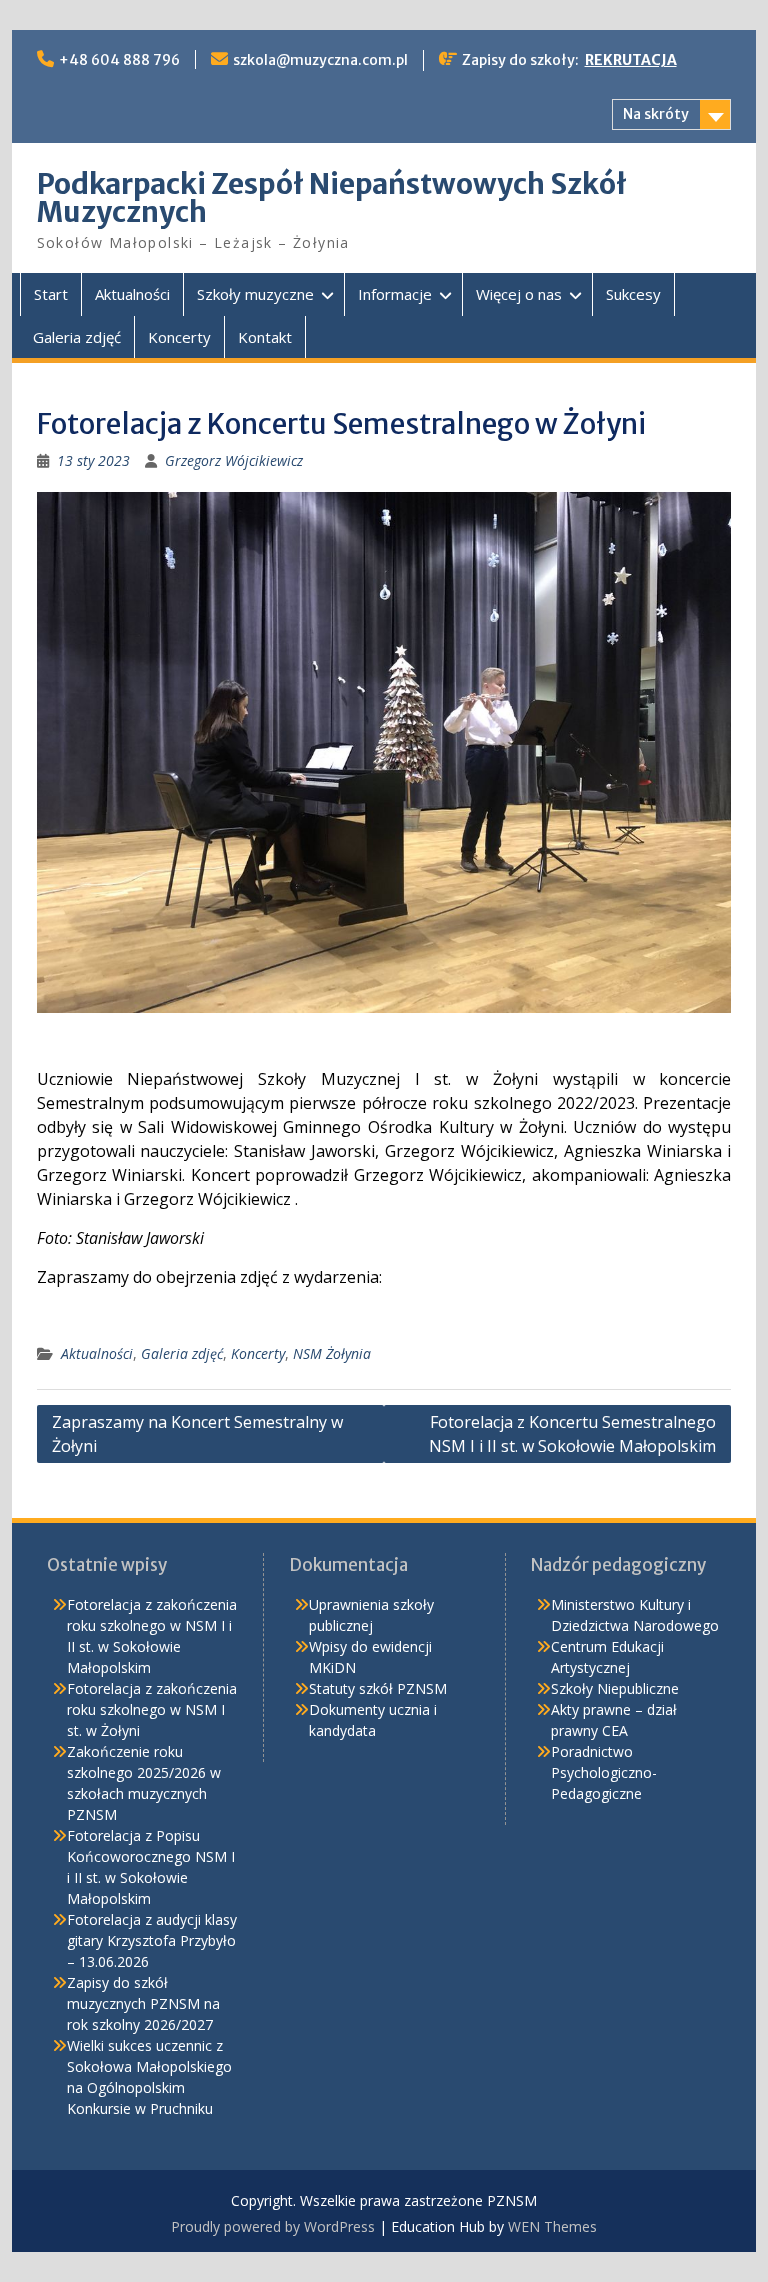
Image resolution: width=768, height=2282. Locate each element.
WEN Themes (552, 2226)
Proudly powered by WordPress (273, 2226)
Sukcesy (633, 294)
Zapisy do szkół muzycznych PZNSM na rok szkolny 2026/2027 (143, 2003)
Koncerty (179, 337)
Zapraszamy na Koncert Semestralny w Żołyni (197, 1434)
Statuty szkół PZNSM (378, 1688)
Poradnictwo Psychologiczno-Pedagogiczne (604, 1772)
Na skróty (656, 114)
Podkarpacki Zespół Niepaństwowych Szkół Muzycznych (332, 198)
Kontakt (265, 337)
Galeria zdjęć (77, 337)
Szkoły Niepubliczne (615, 1688)
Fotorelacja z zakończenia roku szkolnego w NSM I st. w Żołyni (152, 1709)
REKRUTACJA (631, 60)
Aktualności (132, 294)
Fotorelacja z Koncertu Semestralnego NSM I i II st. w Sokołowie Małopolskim (572, 1434)
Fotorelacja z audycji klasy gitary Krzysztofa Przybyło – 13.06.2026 (152, 1940)
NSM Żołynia (332, 1353)
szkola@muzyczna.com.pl (320, 60)
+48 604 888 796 (119, 60)
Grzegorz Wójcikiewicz (234, 460)
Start (51, 294)
